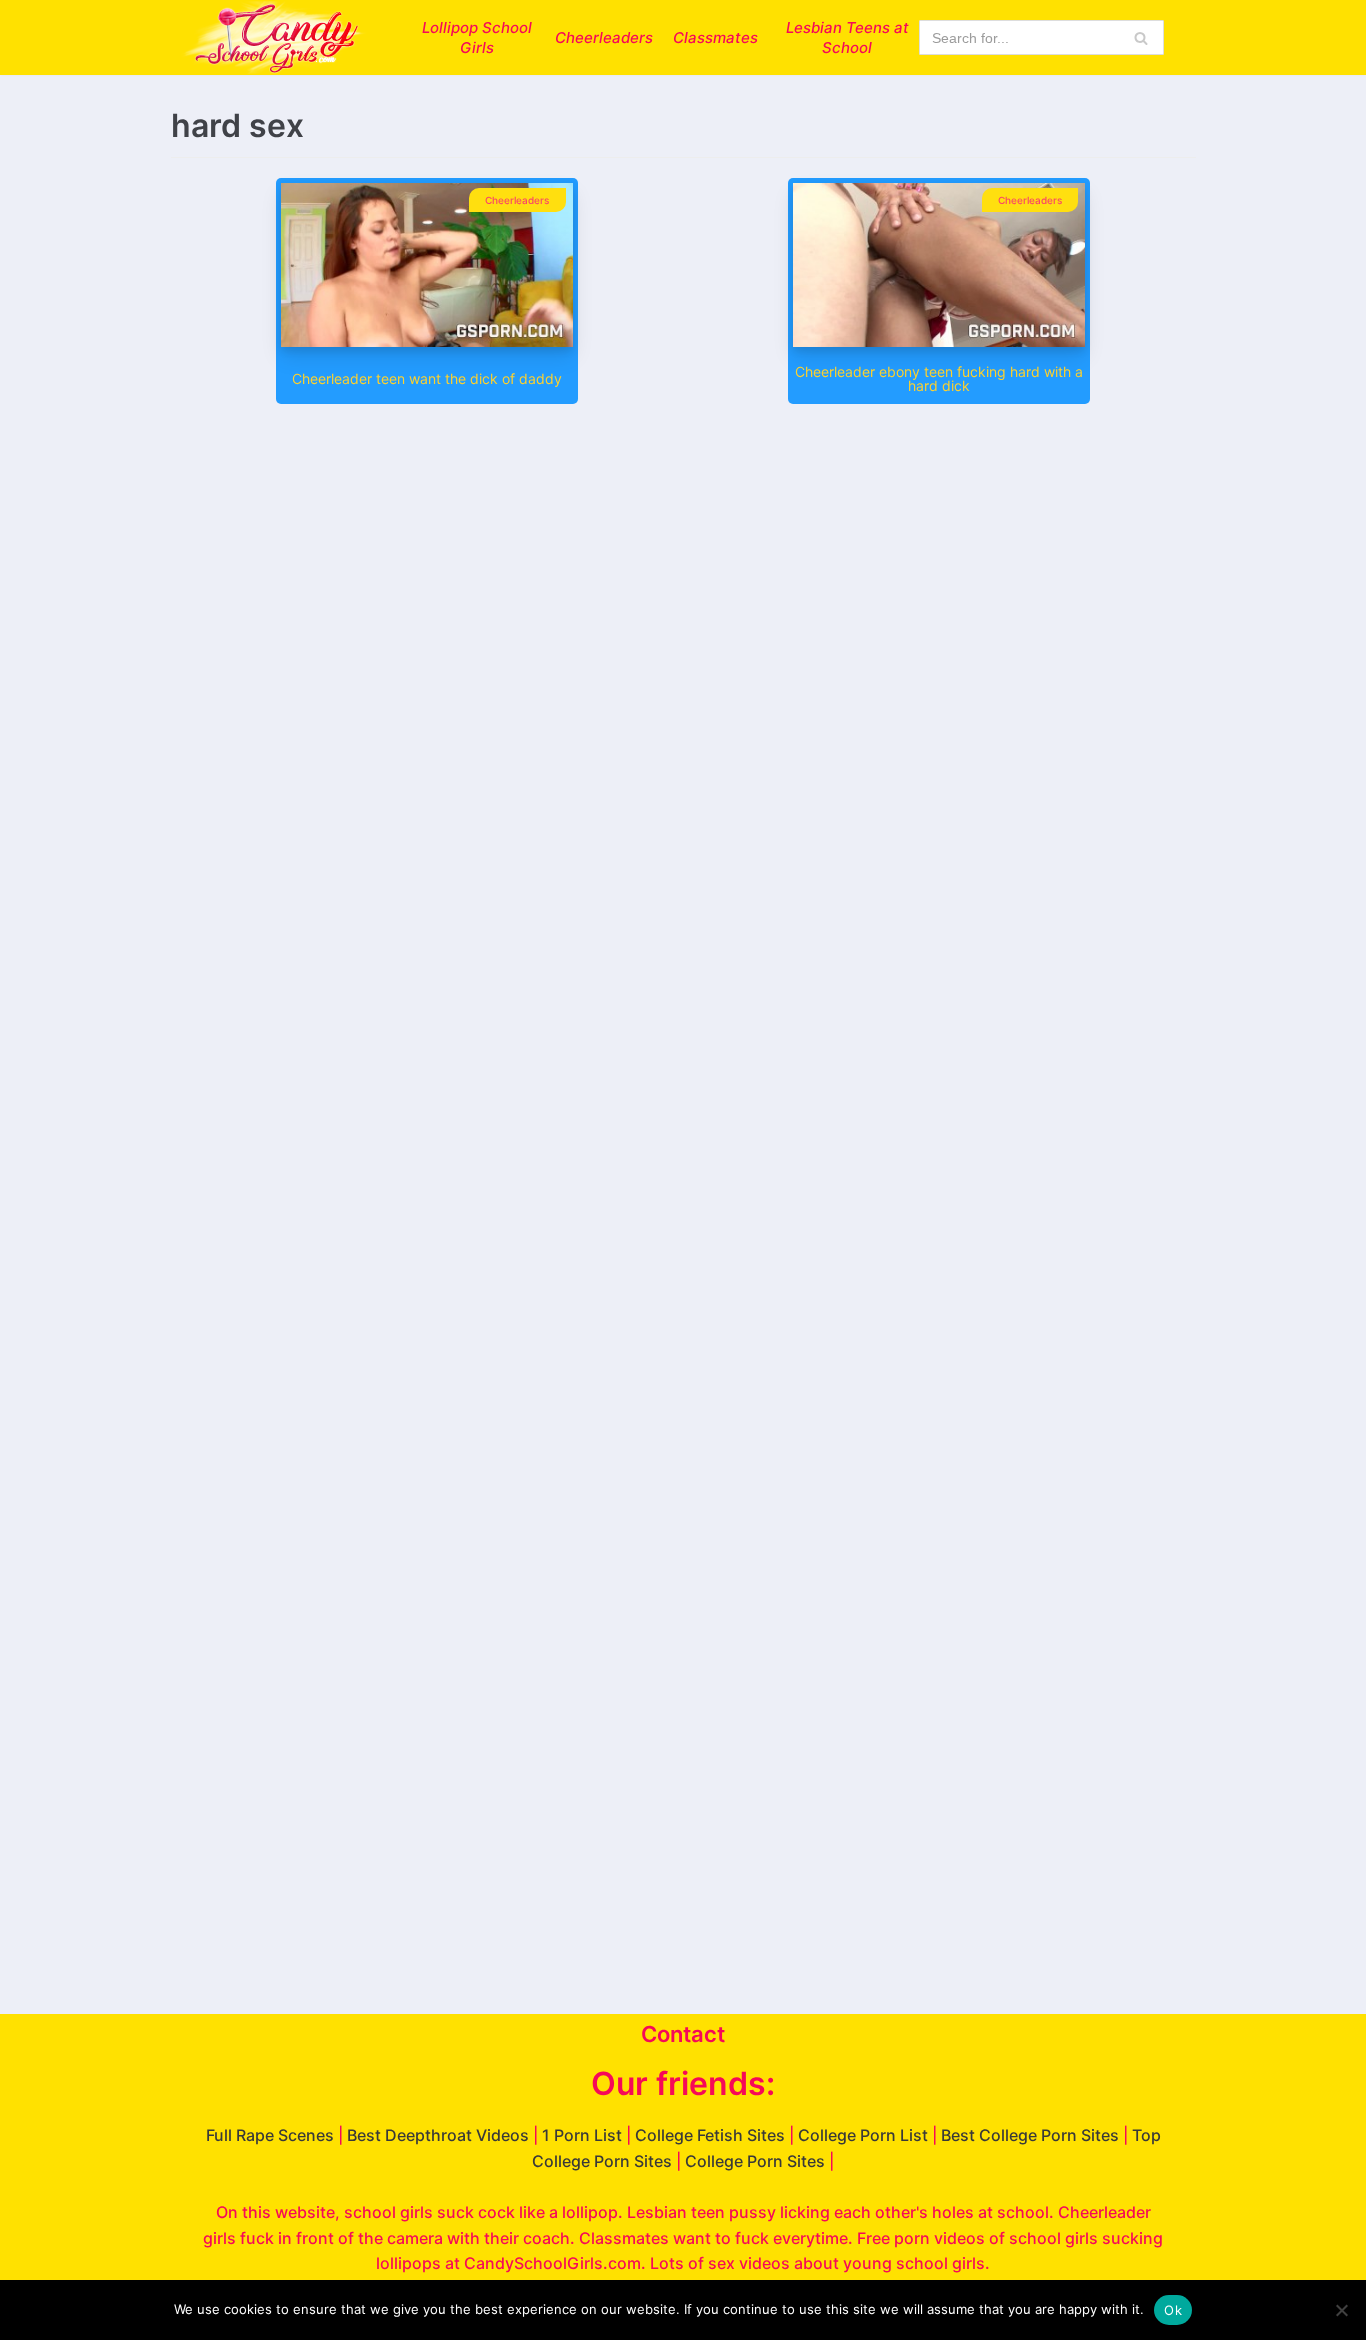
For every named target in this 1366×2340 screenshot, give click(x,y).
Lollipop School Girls (477, 37)
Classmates (715, 37)
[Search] (1141, 37)
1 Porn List (582, 2135)
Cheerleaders (604, 37)
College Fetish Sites (710, 2135)
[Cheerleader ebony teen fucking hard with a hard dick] (939, 341)
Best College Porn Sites (1030, 2135)
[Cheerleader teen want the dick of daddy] (427, 341)
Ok (1173, 2310)
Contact (683, 2034)
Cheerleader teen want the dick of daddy (427, 378)
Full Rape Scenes (270, 2135)
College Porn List (863, 2135)
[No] (1341, 2310)
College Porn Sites (755, 2161)
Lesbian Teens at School (847, 37)
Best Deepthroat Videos (438, 2135)
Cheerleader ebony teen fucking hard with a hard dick (939, 378)
